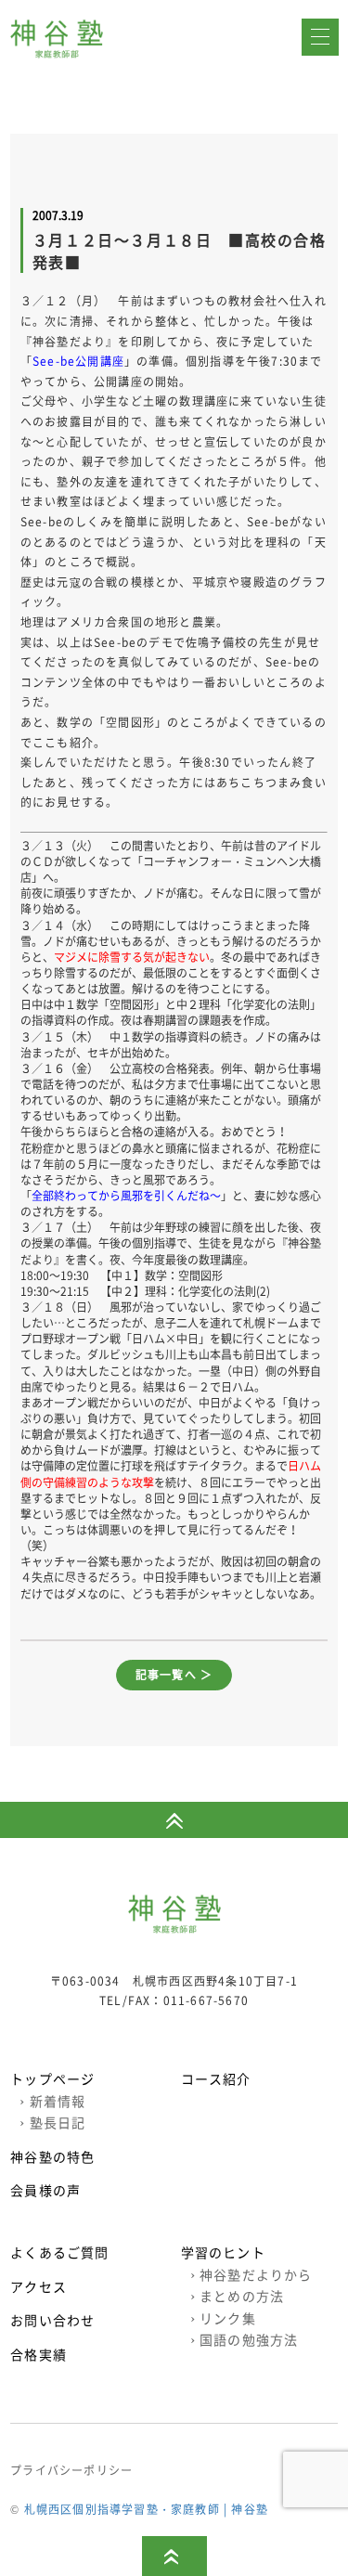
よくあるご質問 (59, 2252)
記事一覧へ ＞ (174, 1675)
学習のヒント (223, 2252)
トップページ (52, 2078)
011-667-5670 (206, 2000)
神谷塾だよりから (251, 2274)
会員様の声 (45, 2190)
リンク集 (223, 2318)
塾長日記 (52, 2122)
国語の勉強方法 (245, 2339)
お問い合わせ (52, 2320)
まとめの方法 (238, 2296)
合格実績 (39, 2354)
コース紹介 (216, 2078)
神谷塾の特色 (52, 2156)
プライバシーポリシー (71, 2470)
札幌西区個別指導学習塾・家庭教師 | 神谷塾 (146, 2509)
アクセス (39, 2286)
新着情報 (52, 2101)
